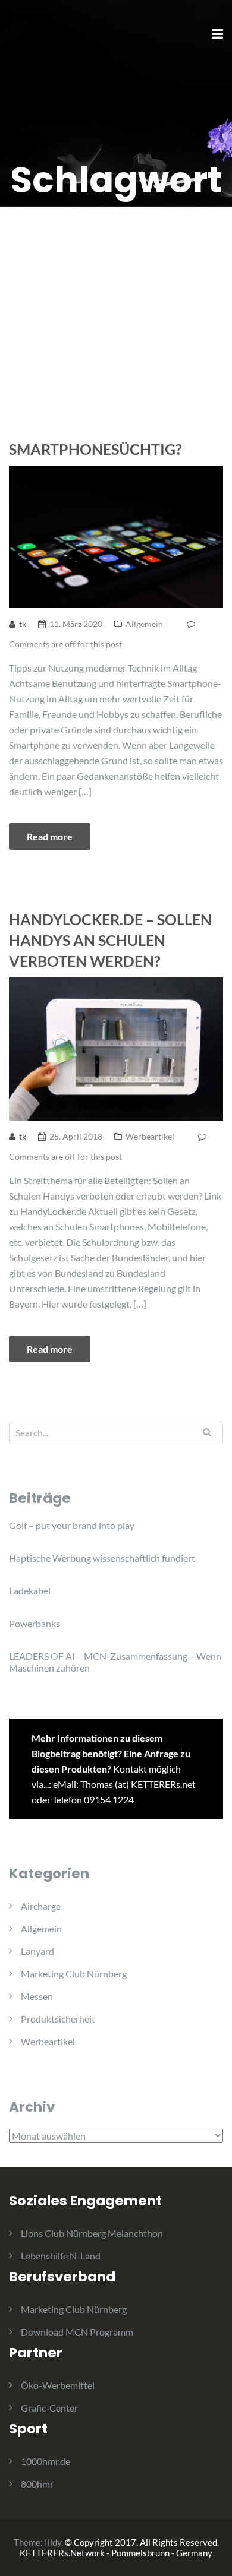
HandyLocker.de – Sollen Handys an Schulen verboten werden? (110, 940)
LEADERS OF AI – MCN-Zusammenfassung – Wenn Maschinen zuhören (115, 1662)
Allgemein (144, 624)
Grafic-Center (49, 2408)
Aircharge (41, 1906)
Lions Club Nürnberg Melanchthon (92, 2233)
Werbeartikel (150, 1136)
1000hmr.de (46, 2461)
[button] (25, 38)
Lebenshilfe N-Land (61, 2256)
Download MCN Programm (77, 2332)
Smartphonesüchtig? (95, 449)
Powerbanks (35, 1623)
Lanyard (37, 1951)
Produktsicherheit (58, 2019)
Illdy (53, 2542)
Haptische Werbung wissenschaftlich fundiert (102, 1558)
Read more (50, 836)
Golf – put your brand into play (72, 1525)
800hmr (37, 2484)
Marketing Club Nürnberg (74, 1974)
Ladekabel (30, 1591)
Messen (37, 1996)
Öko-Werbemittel (58, 2385)
